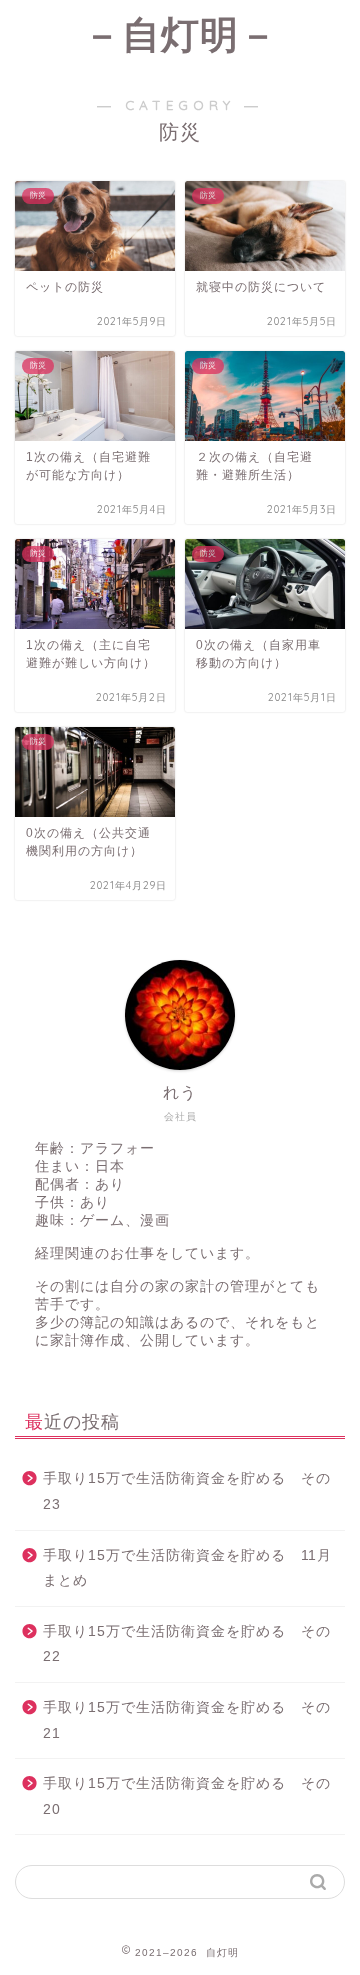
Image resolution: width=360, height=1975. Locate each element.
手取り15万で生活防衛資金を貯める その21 (187, 1720)
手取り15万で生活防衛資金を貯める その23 (187, 1491)
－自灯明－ (180, 34)
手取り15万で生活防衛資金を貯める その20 (187, 1796)
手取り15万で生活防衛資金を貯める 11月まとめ (187, 1568)
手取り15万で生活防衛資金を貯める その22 (187, 1644)
